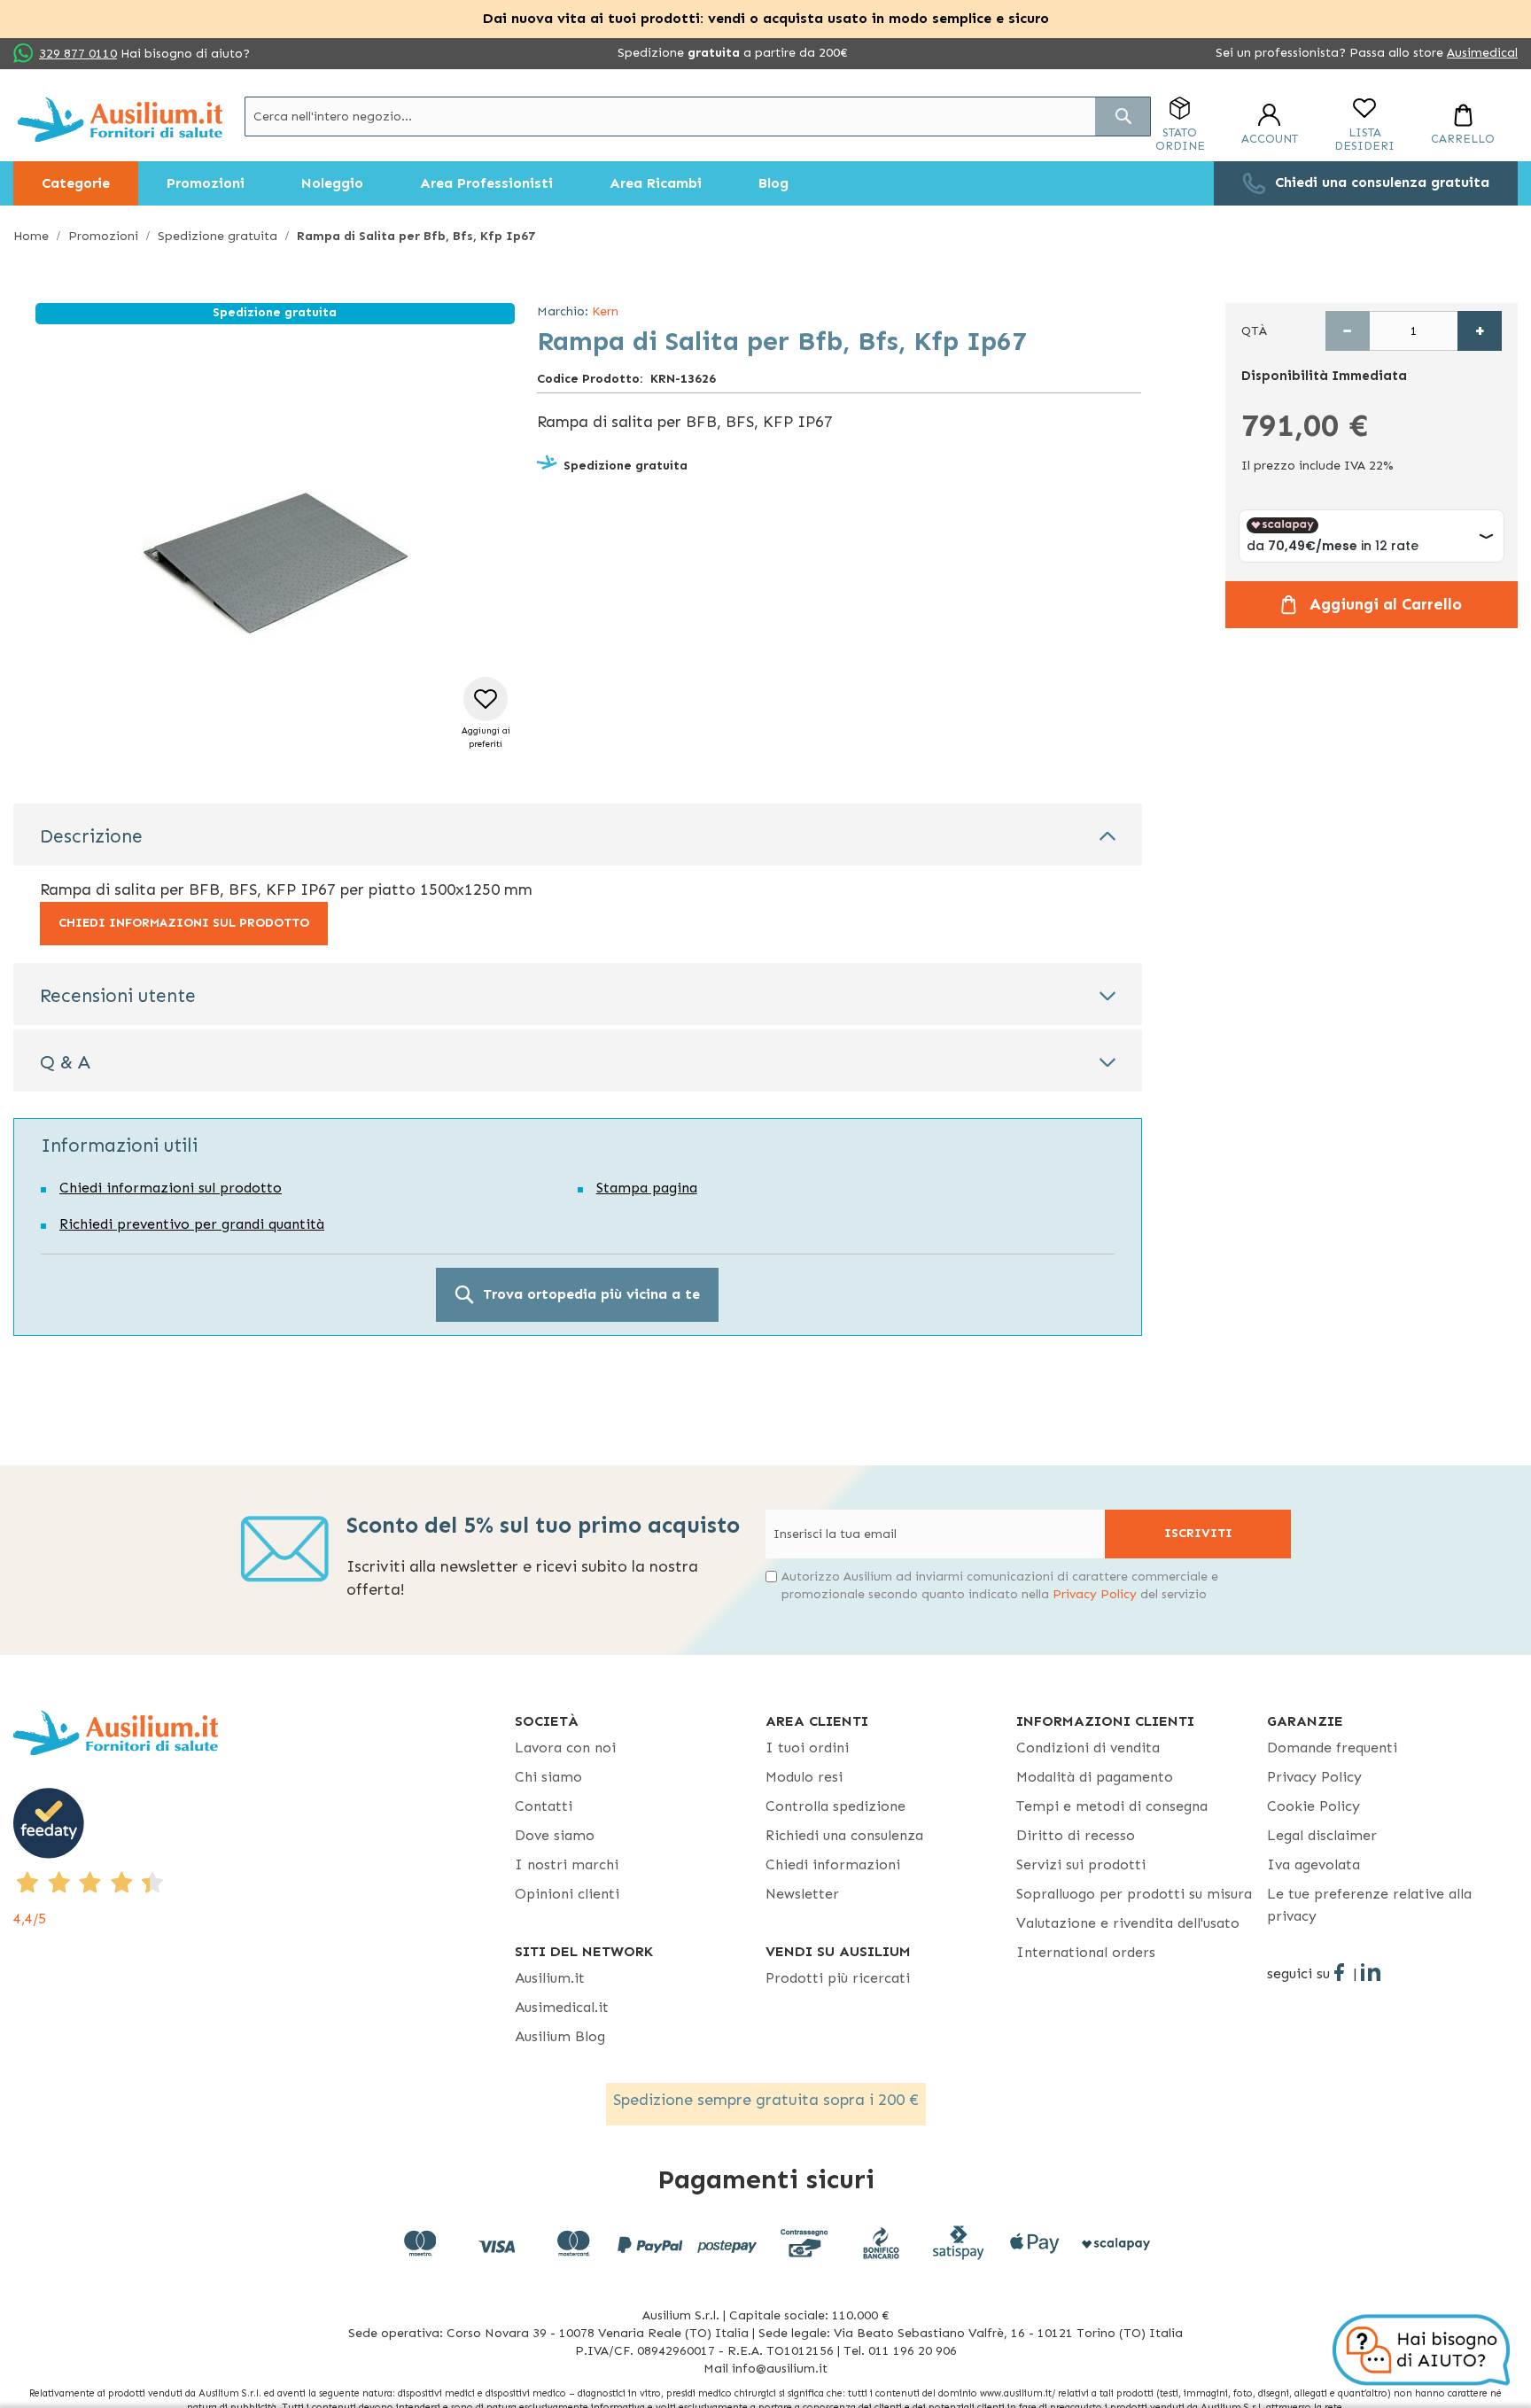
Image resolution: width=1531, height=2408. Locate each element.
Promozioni (103, 236)
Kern (605, 311)
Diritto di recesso (1076, 1835)
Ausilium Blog (560, 2036)
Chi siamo (548, 1777)
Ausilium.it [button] (550, 1978)
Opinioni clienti (567, 1894)
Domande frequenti (1332, 1748)
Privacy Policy (1095, 1594)
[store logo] (120, 119)
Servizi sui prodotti (1081, 1864)
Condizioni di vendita (1088, 1748)
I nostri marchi (567, 1864)
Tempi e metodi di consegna (1112, 1806)
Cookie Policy (1313, 1806)
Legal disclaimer (1322, 1835)
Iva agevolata (1313, 1864)
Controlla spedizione (835, 1806)
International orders (1086, 1952)
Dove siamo (555, 1835)
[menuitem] (76, 183)
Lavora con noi (565, 1748)
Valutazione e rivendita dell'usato (1128, 1923)
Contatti (544, 1806)
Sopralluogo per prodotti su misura (1134, 1894)
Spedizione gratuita (218, 236)
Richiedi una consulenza (844, 1835)
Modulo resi (804, 1777)
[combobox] (698, 117)
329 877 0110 (78, 54)
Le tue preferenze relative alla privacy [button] (1369, 1905)
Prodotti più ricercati (838, 1978)
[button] (486, 714)
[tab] (578, 835)
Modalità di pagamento (1095, 1777)
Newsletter (802, 1894)
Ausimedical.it (562, 2007)
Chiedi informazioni (833, 1864)
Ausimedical (1482, 53)
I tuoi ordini (807, 1748)
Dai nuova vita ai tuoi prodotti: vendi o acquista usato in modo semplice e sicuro (766, 18)
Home (31, 236)
